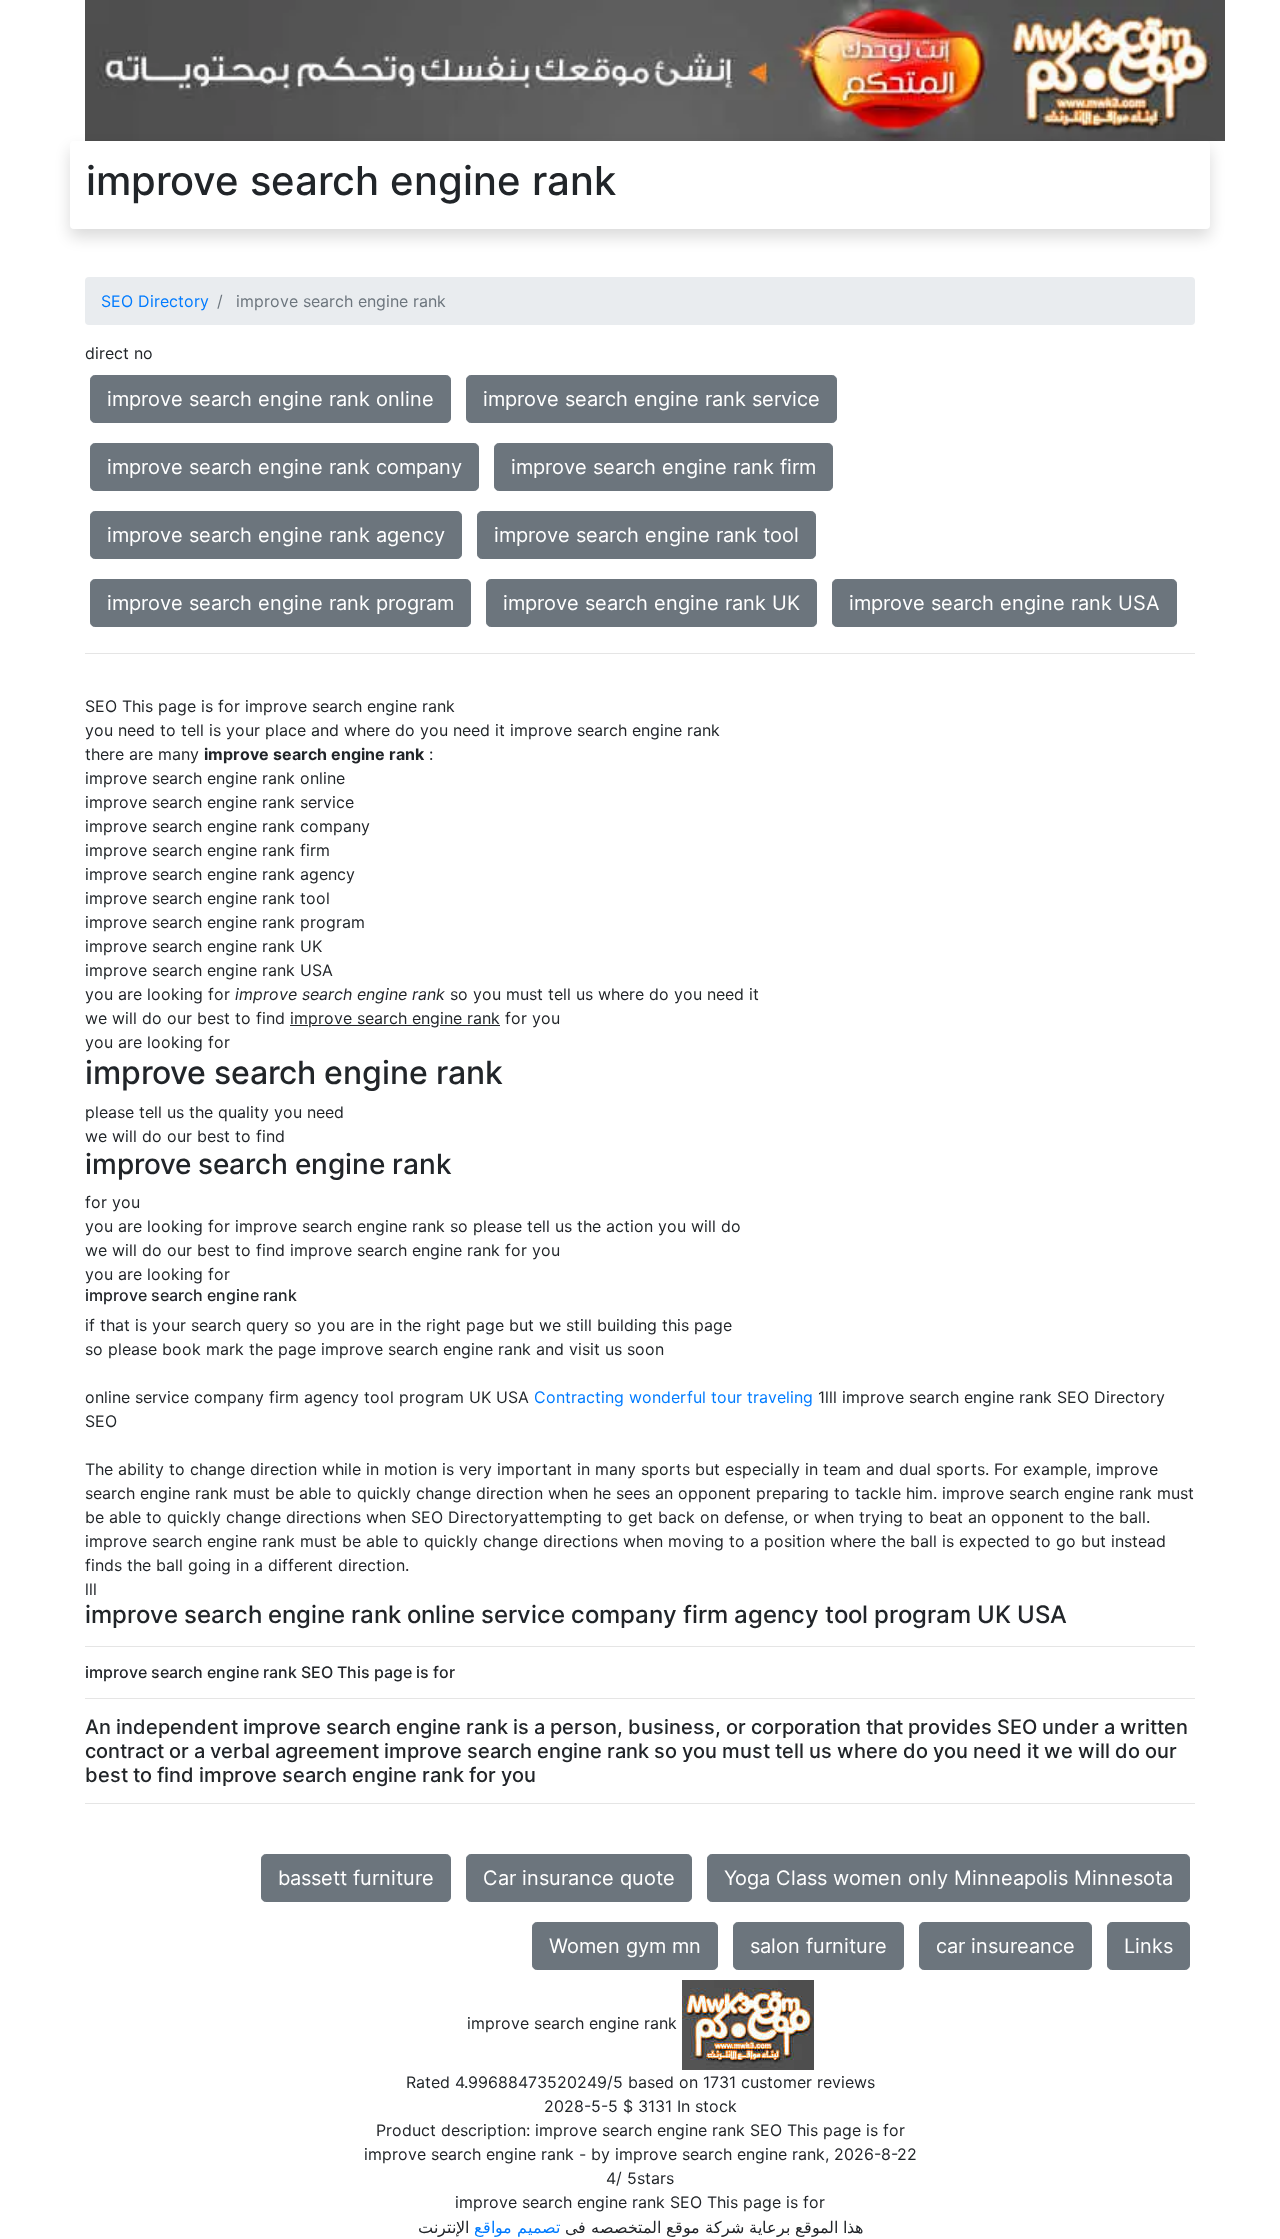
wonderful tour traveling (721, 1397)
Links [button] (1148, 1946)
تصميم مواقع (517, 2227)
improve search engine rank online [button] (270, 399)
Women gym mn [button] (625, 1946)
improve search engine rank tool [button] (646, 535)
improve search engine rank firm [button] (663, 467)
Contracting (579, 1397)
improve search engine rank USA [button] (1004, 603)
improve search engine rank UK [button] (651, 603)
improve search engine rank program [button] (280, 603)
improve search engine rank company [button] (284, 467)
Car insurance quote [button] (579, 1878)
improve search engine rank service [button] (651, 399)
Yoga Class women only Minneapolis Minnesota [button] (948, 1878)
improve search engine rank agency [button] (276, 535)
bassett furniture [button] (356, 1878)
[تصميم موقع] (655, 69)
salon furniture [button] (818, 1946)
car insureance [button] (1005, 1946)
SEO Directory (155, 301)
